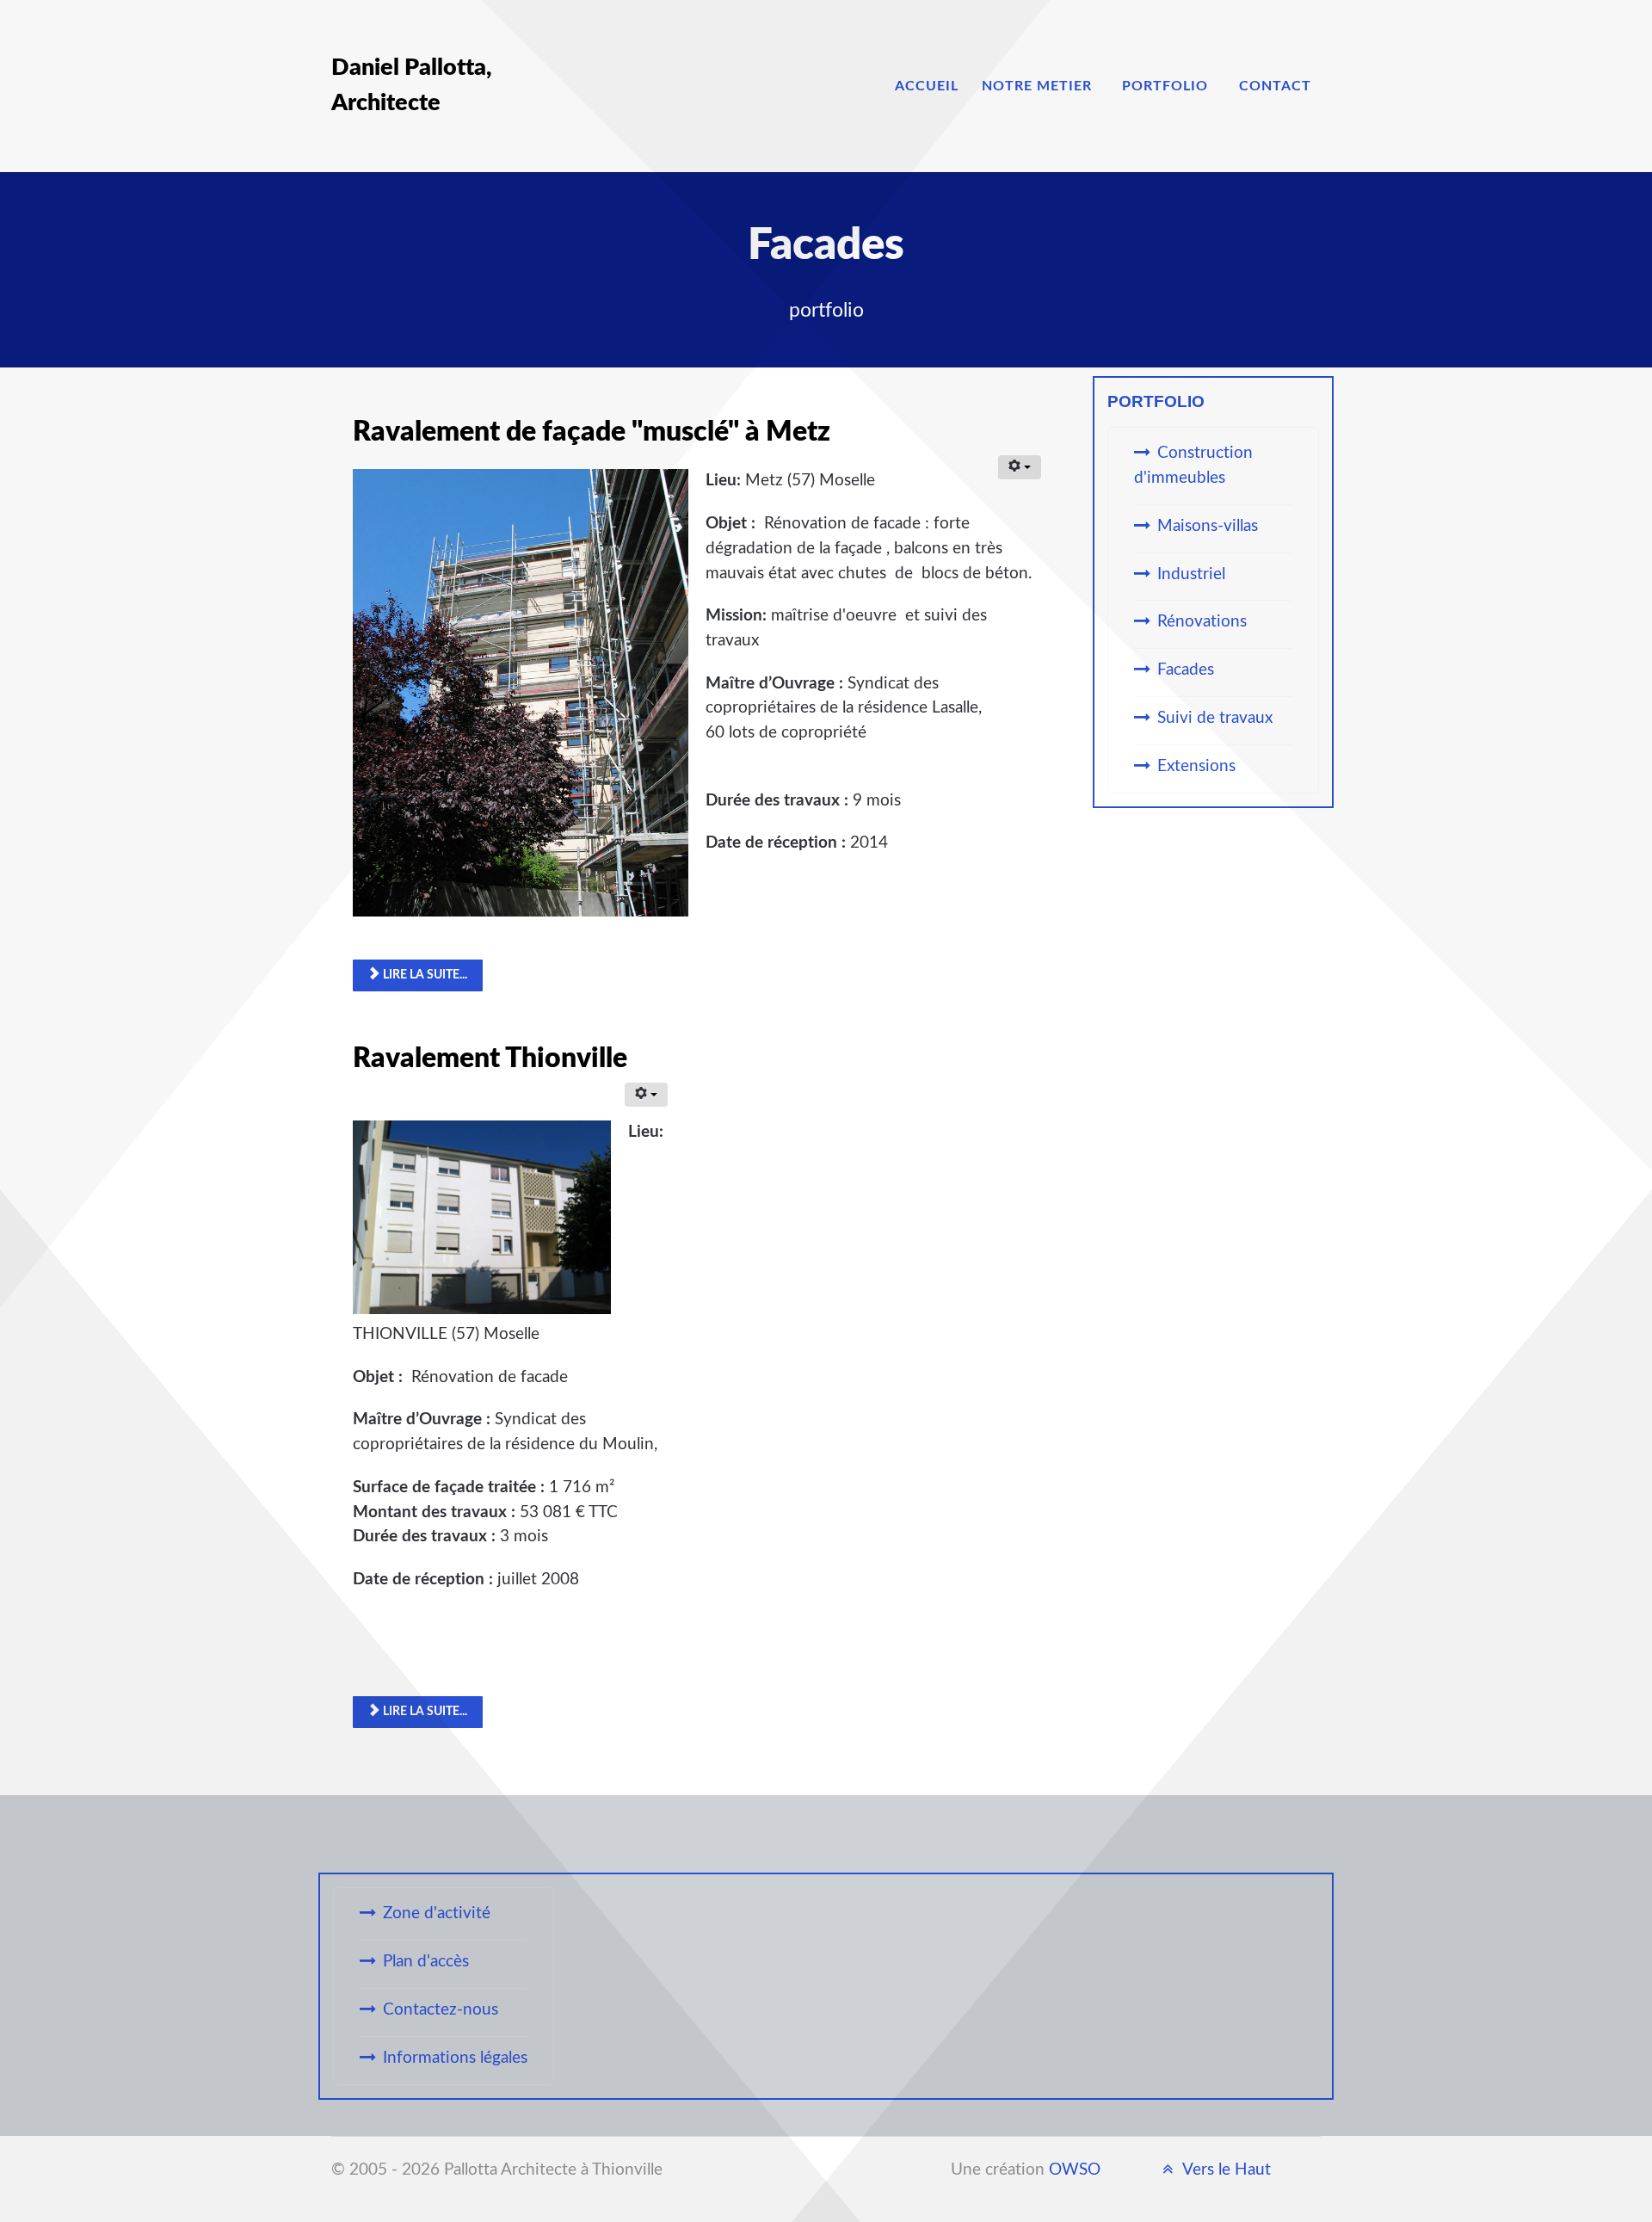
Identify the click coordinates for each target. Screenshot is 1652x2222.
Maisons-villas (1208, 526)
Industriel (1191, 574)
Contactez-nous (441, 2010)
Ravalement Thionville (490, 1059)
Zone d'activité (437, 1913)
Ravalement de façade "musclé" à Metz (592, 432)
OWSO (1075, 2170)
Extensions (1196, 766)
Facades (1186, 670)
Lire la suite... (424, 975)
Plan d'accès (426, 1962)
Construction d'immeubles (1193, 466)
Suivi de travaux (1215, 718)
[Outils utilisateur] (1020, 467)
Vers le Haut (1225, 2170)
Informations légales (455, 2058)
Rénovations (1202, 622)
